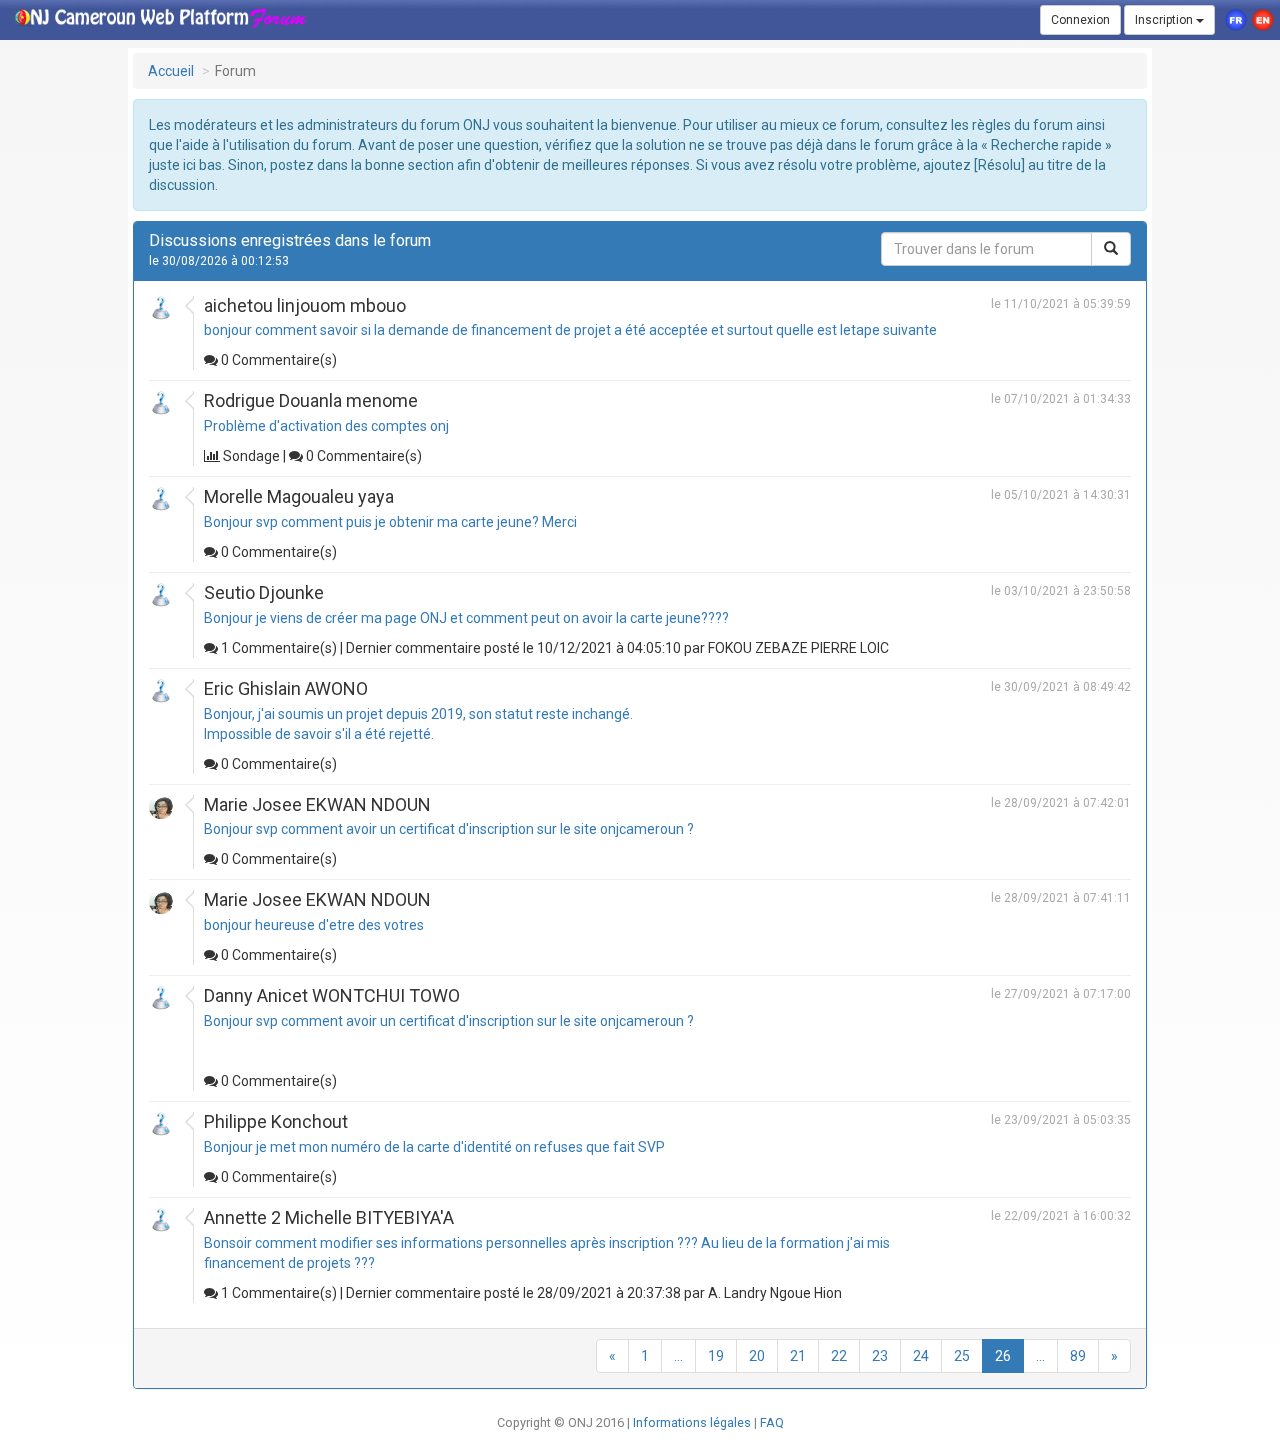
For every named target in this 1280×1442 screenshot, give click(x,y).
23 (880, 1356)
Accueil (171, 71)
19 (716, 1356)
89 (1078, 1356)
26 (1003, 1356)
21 (798, 1356)
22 (839, 1356)
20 (757, 1356)
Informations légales (693, 1422)
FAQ (772, 1422)
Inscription (1165, 20)
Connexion (1080, 20)
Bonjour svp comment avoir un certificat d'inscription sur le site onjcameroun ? (449, 829)
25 (962, 1356)
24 (921, 1356)
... (678, 1356)
